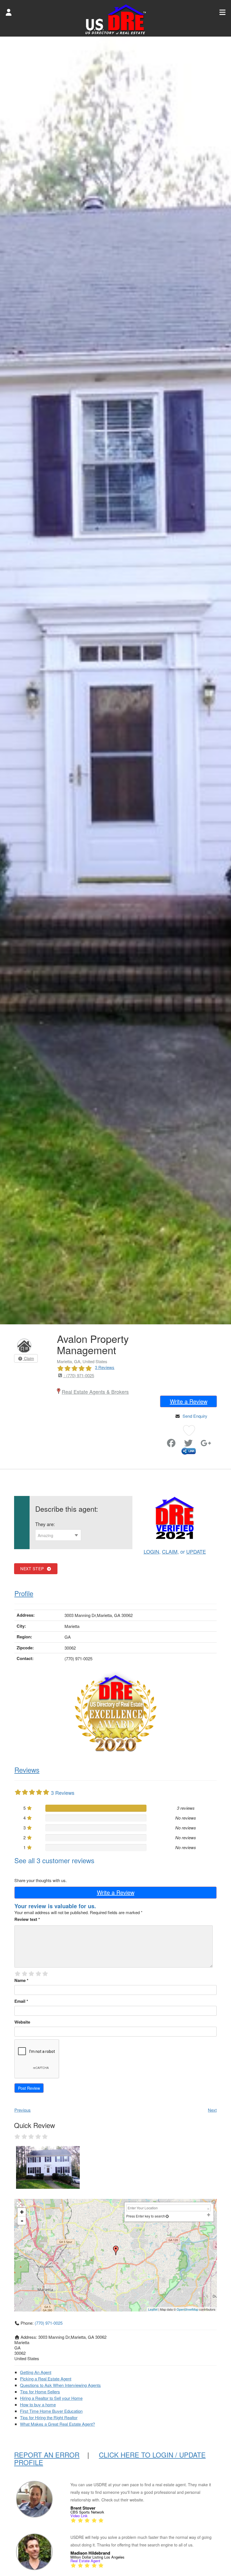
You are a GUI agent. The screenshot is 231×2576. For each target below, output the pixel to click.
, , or (175, 1551)
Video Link (79, 2516)
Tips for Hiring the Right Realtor (49, 2417)
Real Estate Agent (85, 2561)
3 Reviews (105, 1367)
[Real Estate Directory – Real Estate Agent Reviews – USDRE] (116, 19)
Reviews (27, 1770)
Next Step (33, 1569)
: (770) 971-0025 (78, 1375)
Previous (23, 2110)
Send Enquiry (195, 1416)
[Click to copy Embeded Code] (189, 1450)
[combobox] (58, 1535)
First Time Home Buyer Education (51, 2411)
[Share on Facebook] (171, 1444)
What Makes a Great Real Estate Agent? (57, 2424)
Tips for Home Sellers (40, 2392)
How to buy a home (38, 2404)
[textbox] (58, 1535)
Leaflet (153, 2309)
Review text (27, 1919)
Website (22, 2022)
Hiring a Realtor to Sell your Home (51, 2398)
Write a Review (189, 1401)
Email (21, 2001)
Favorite (161, 1441)
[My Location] (167, 2216)
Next (212, 2110)
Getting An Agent (36, 2372)
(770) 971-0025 (49, 2323)
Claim (28, 1358)
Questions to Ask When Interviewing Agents (60, 2385)
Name (21, 1980)
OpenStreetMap (187, 2309)
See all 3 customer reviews (54, 1860)
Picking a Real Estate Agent (46, 2379)
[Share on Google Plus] (206, 1444)
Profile (24, 1593)
